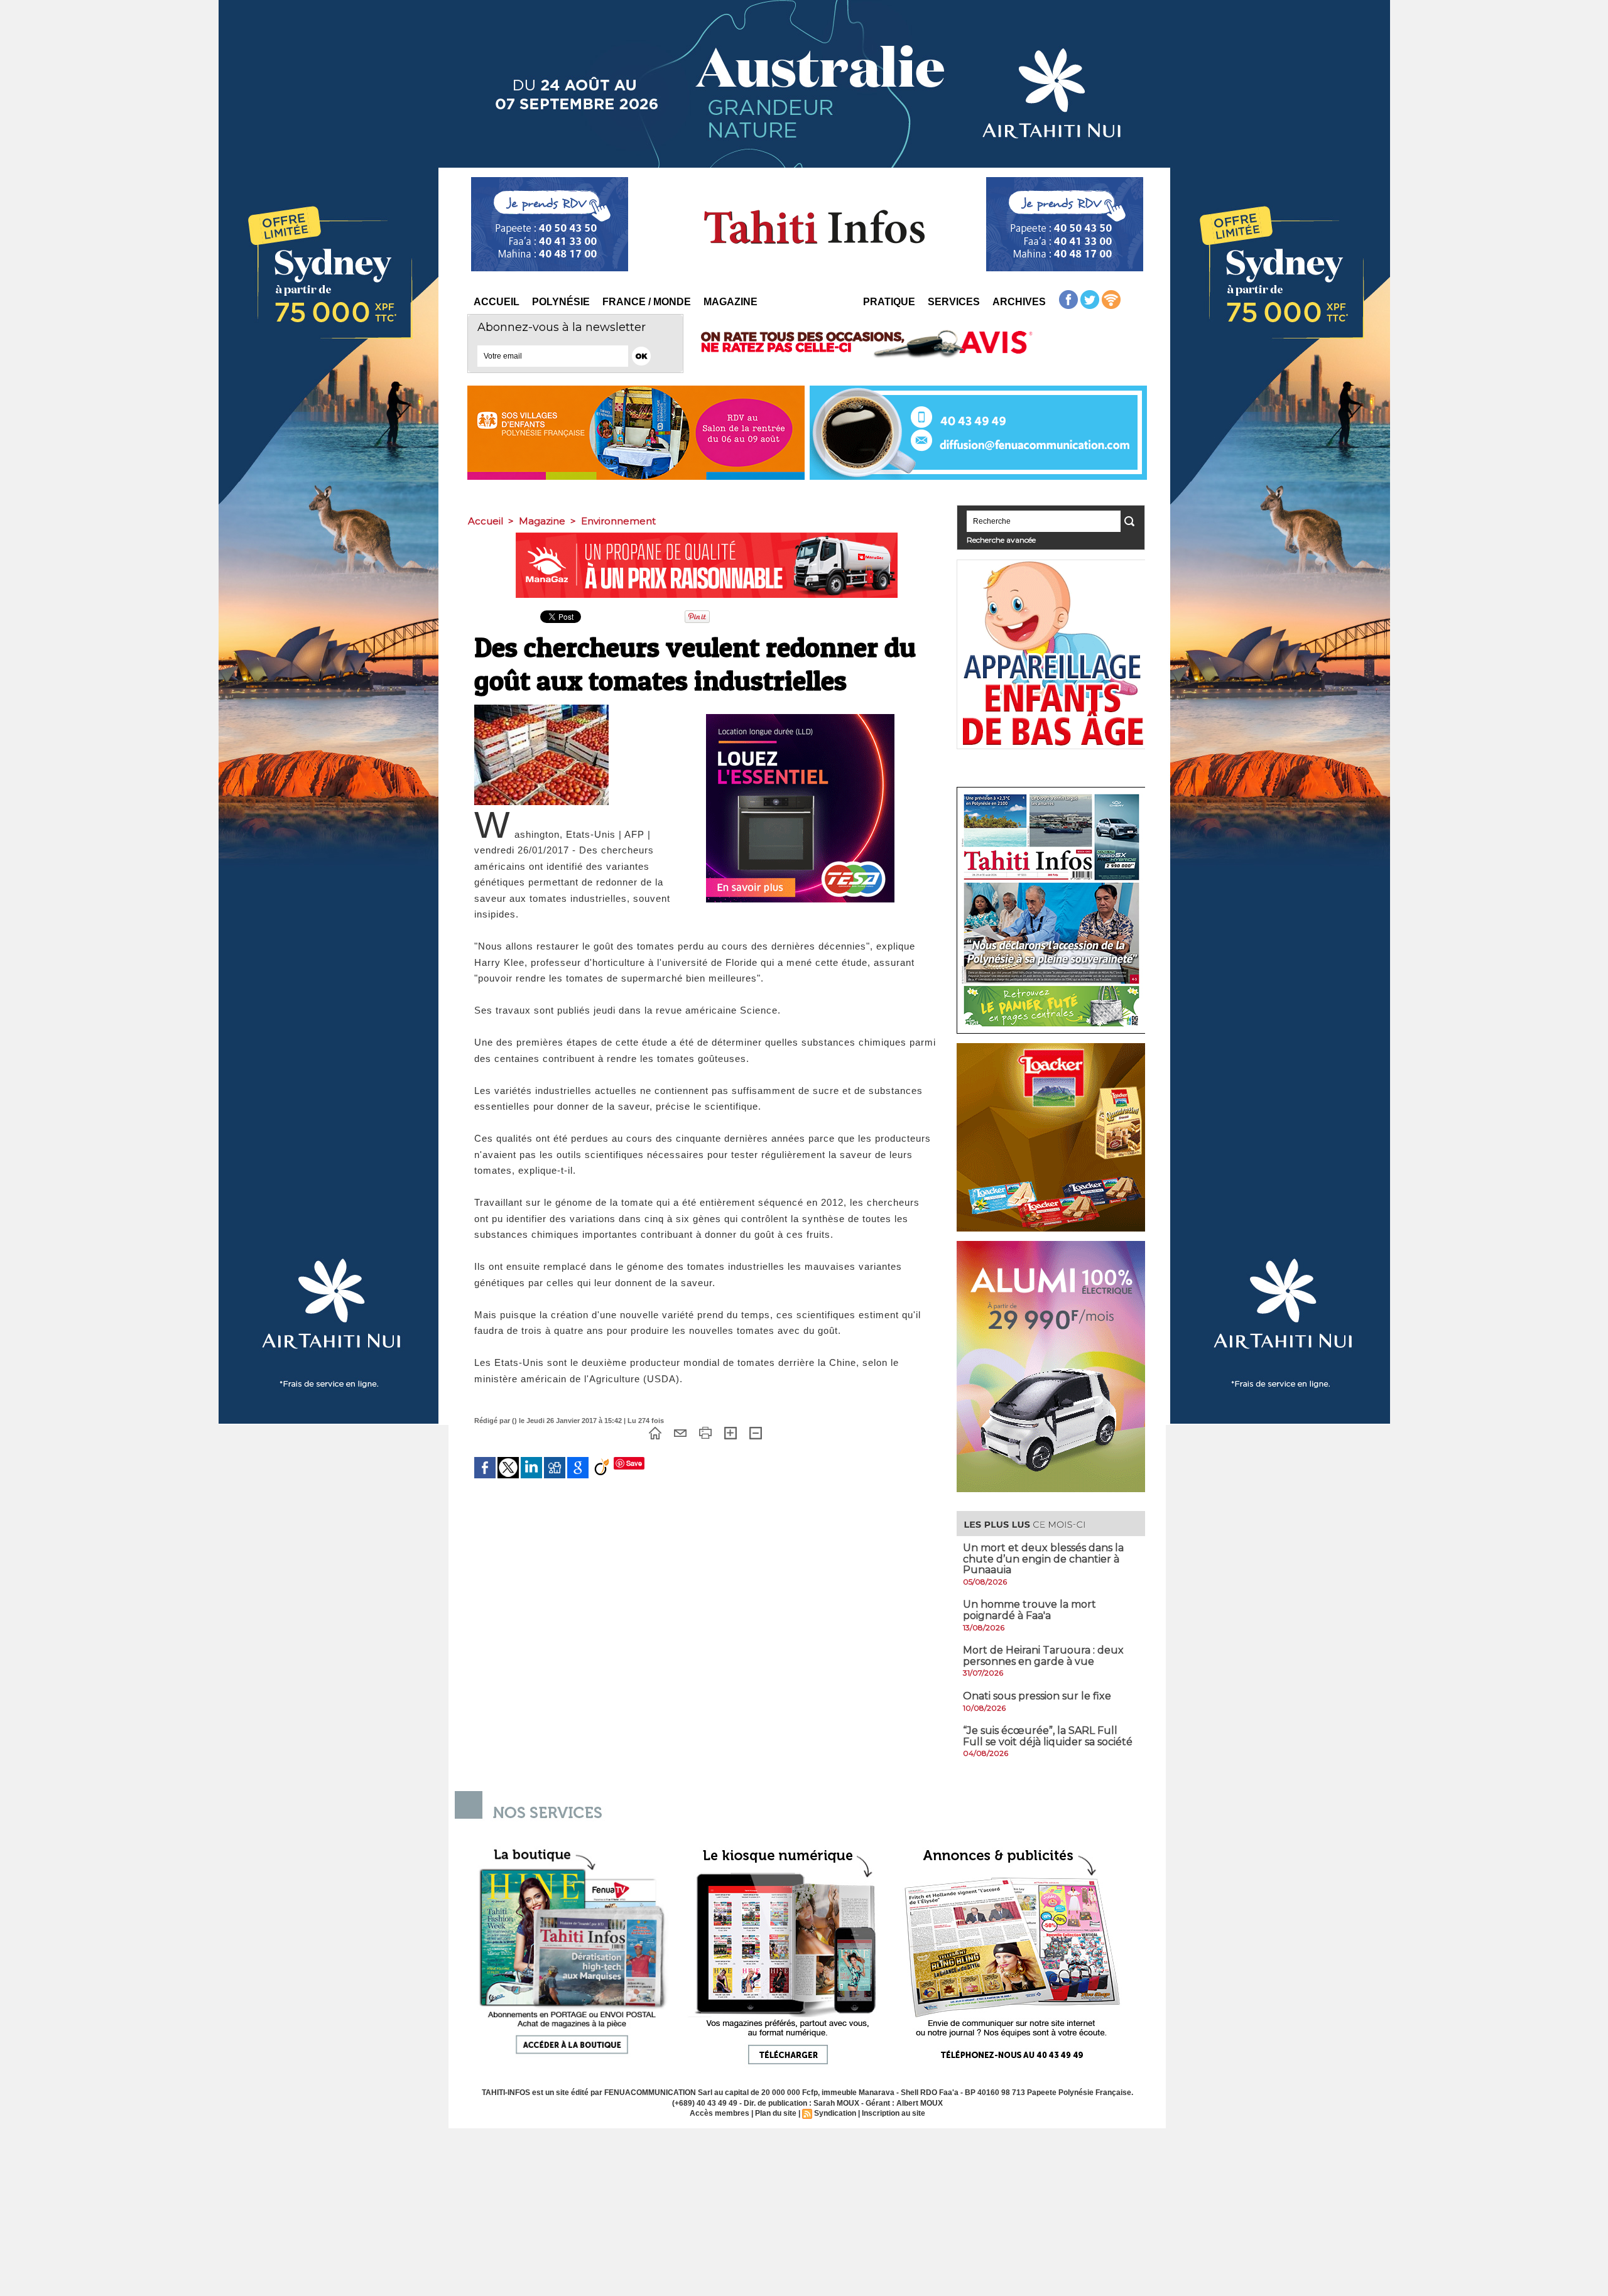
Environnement (618, 521)
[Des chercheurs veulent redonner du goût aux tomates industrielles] (541, 708)
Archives (1019, 302)
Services (954, 302)
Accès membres (720, 2113)
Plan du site (776, 2113)
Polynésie (561, 302)
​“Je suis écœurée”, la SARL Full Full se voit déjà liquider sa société (1048, 1736)
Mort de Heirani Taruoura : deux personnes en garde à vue (1043, 1656)
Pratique (889, 302)
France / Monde (647, 302)
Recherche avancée (1001, 540)
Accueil (497, 302)
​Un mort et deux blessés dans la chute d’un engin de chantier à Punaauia (1043, 1559)
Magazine (731, 302)
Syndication (835, 2113)
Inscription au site (894, 2113)
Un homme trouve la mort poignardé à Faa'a (1029, 1610)
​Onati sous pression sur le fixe (1037, 1696)
